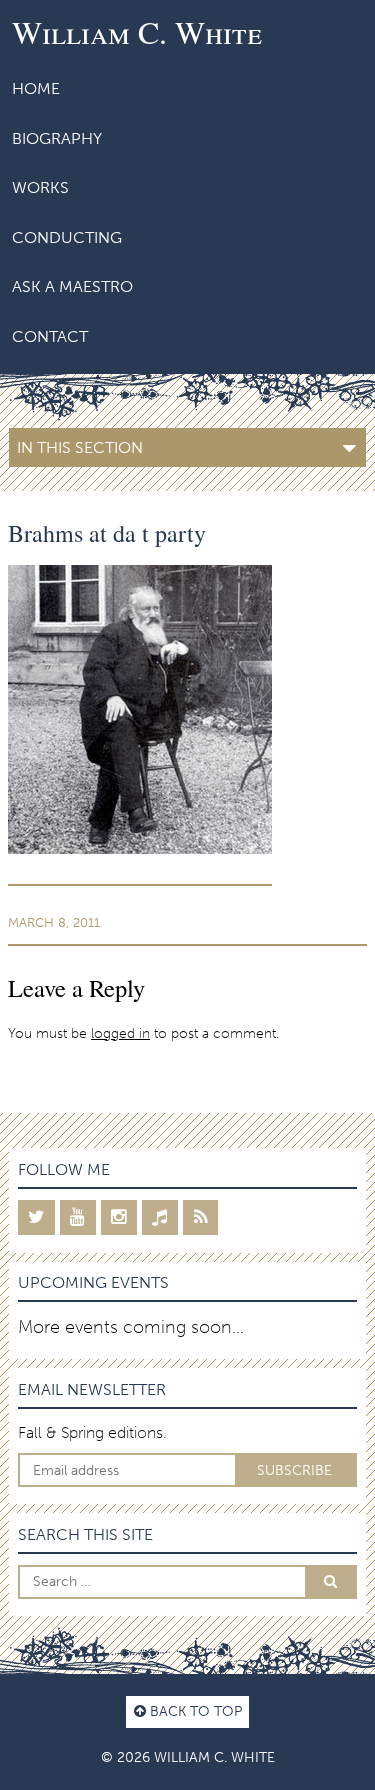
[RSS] (200, 1217)
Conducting (67, 237)
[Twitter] (36, 1217)
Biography (57, 138)
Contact (50, 336)
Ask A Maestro (72, 286)
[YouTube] (78, 1217)
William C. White (137, 31)
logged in (120, 1033)
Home (36, 88)
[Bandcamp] (160, 1217)
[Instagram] (119, 1217)
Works (40, 187)
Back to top (194, 1711)
